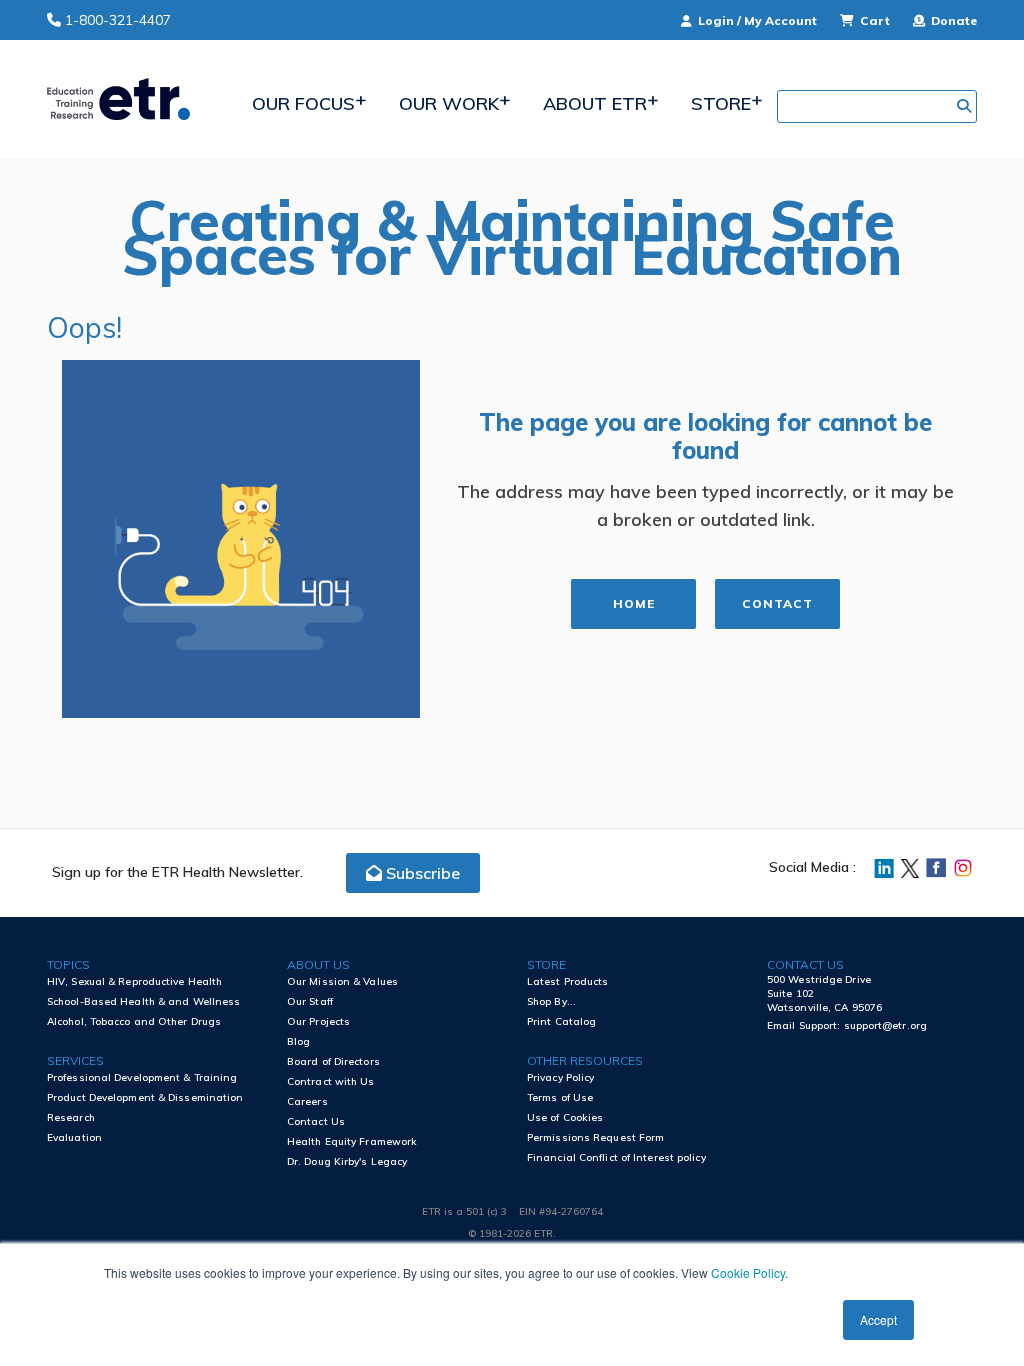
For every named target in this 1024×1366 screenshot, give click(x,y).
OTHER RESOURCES (585, 1060)
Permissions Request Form (595, 1137)
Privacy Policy (560, 1077)
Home (634, 603)
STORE (546, 964)
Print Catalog (561, 1021)
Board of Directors (333, 1061)
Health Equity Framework (352, 1141)
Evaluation (74, 1137)
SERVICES (75, 1060)
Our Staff (310, 1001)
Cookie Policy (748, 1272)
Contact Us (316, 1121)
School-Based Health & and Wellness (143, 1001)
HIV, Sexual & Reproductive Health (134, 981)
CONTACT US (805, 964)
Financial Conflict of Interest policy (616, 1157)
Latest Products (568, 981)
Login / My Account (757, 20)
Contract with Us (331, 1081)
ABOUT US (318, 964)
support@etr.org (886, 1025)
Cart (875, 20)
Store (721, 103)
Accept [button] (878, 1319)
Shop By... (551, 1001)
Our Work (449, 103)
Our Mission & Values (342, 981)
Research (71, 1117)
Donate (952, 20)
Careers (307, 1101)
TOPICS (68, 964)
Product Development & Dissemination (145, 1097)
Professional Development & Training (142, 1077)
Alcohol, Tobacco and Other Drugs (134, 1021)
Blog (298, 1041)
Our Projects (318, 1021)
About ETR (595, 103)
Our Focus (303, 103)
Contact (778, 603)
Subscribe (421, 873)
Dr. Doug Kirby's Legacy (347, 1161)
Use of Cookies (565, 1117)
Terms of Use (560, 1097)
